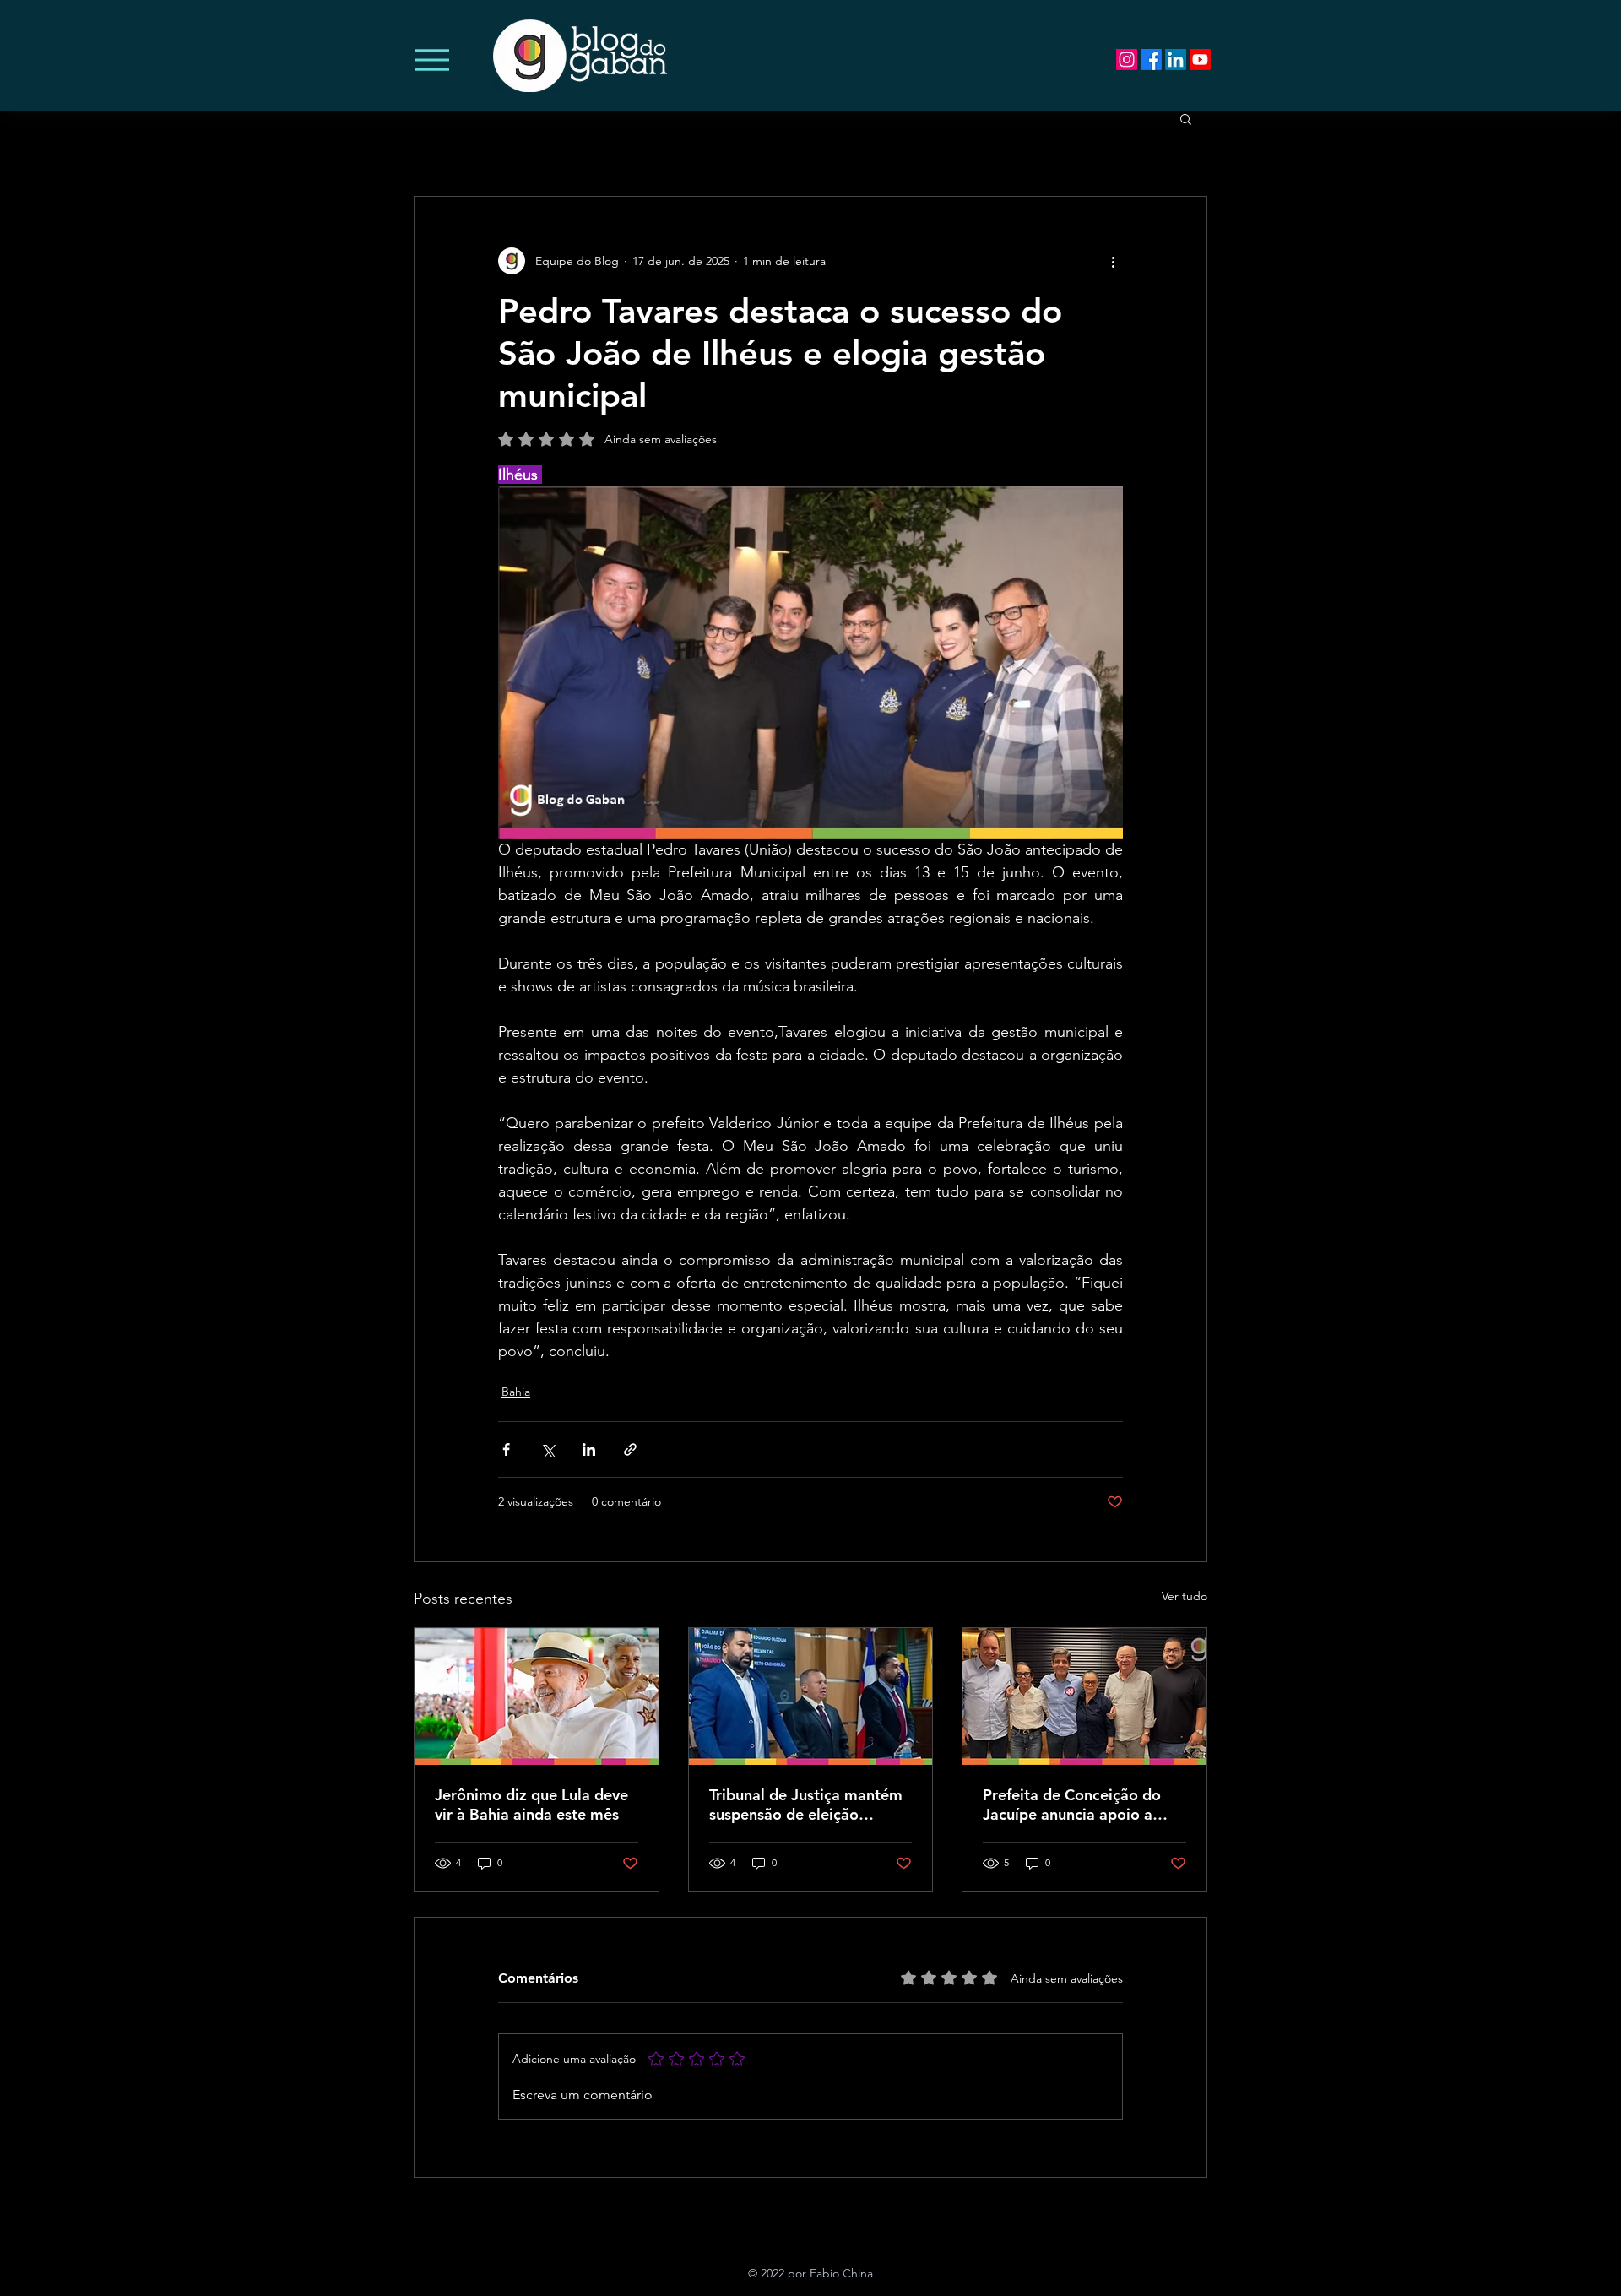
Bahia (516, 1392)
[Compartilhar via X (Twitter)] (548, 1449)
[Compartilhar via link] (630, 1449)
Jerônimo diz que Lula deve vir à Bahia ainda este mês (531, 1805)
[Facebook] (1151, 60)
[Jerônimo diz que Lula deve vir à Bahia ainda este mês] (537, 1696)
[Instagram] (1127, 60)
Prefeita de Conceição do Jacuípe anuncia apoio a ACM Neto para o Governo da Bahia (1078, 1805)
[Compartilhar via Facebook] (506, 1449)
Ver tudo (1185, 1596)
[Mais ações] (1113, 261)
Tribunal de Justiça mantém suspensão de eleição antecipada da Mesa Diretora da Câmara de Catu (809, 1805)
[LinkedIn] (1176, 60)
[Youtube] (1200, 60)
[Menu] (432, 60)
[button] (1186, 118)
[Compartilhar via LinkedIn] (589, 1449)
